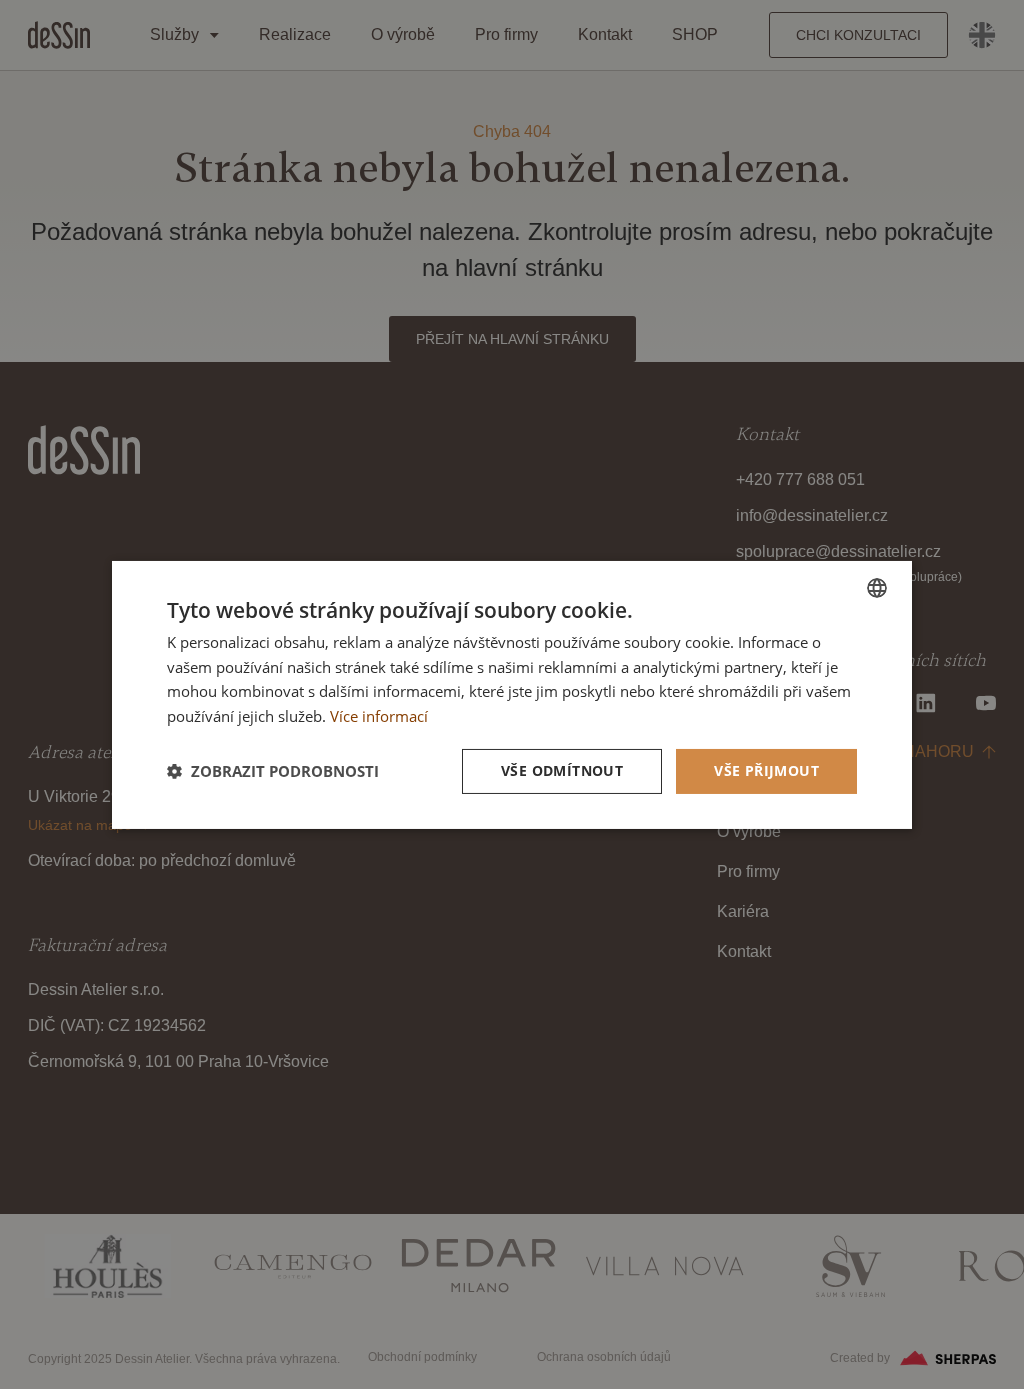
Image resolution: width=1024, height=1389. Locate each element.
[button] (273, 771)
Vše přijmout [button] (766, 770)
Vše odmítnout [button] (562, 770)
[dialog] (512, 694)
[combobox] (877, 587)
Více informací (379, 716)
